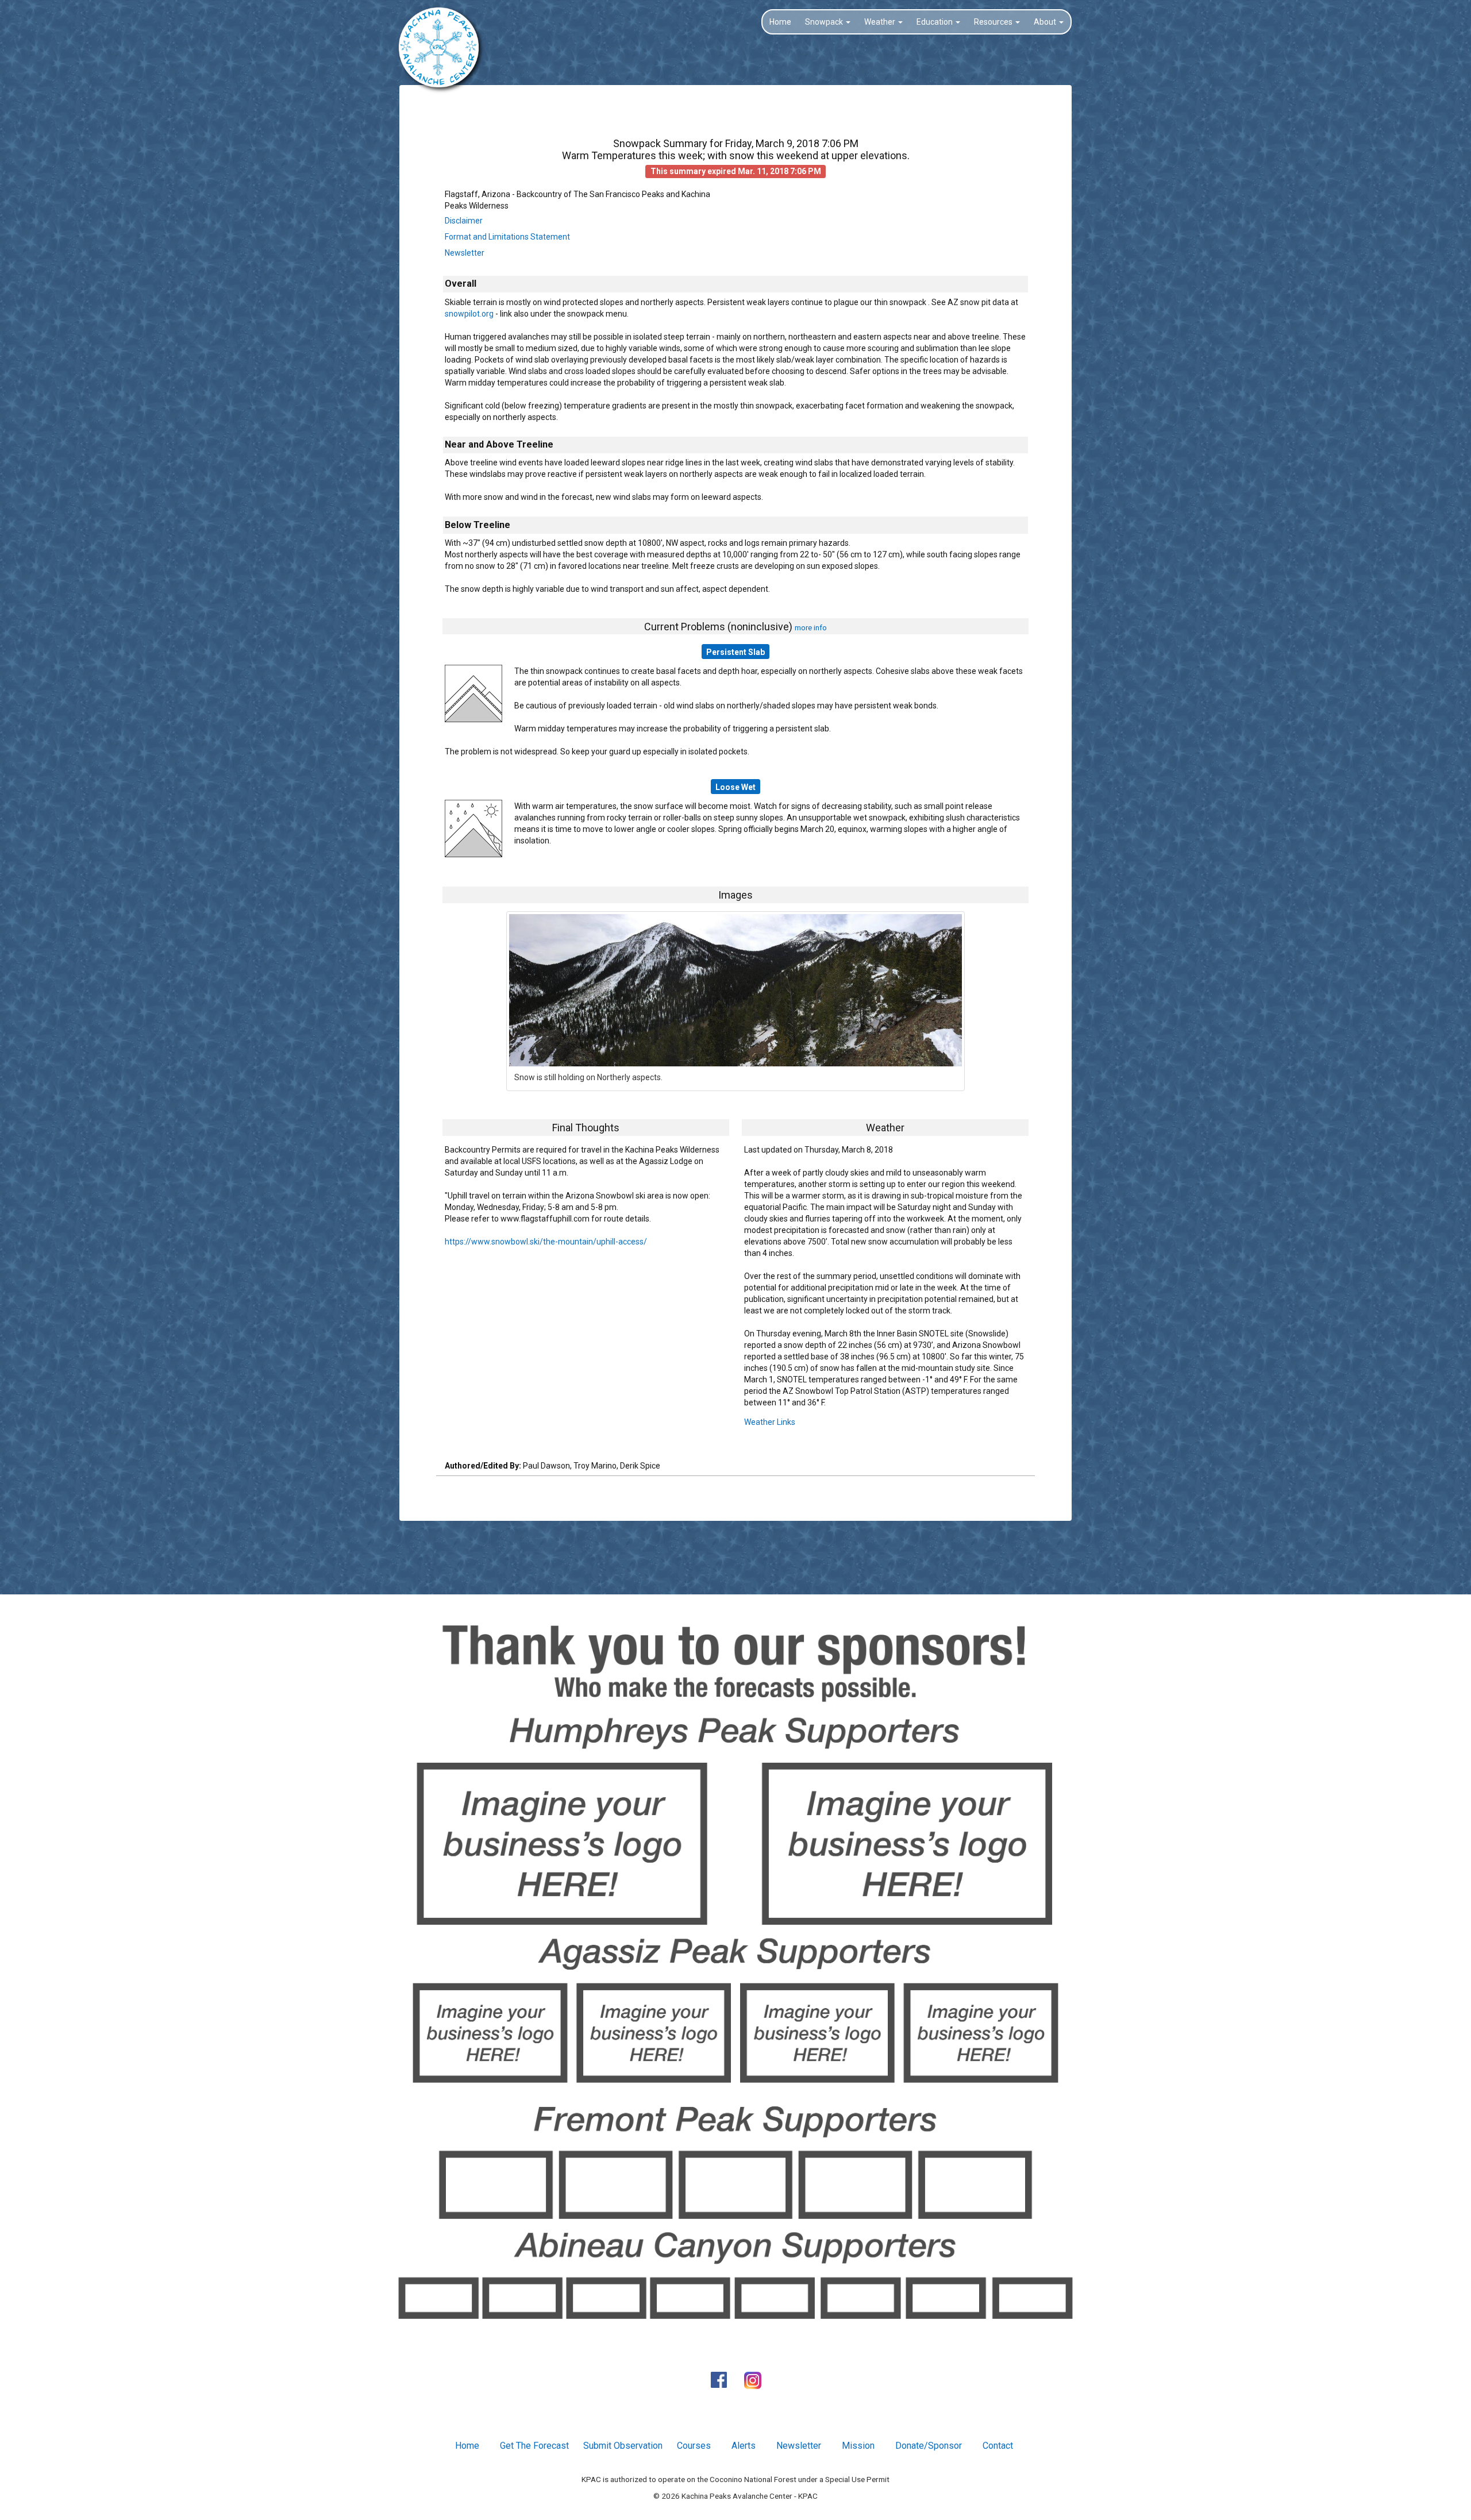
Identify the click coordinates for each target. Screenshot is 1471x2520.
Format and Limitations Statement (507, 237)
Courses (694, 2446)
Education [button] (935, 22)
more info (811, 627)
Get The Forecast (534, 2446)
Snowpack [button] (825, 22)
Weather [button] (881, 22)
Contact (998, 2446)
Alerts (744, 2446)
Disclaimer (464, 221)
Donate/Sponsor (929, 2446)
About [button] (1046, 22)
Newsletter (465, 253)
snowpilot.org (469, 314)
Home (780, 22)
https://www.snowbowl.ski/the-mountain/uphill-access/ (546, 1242)
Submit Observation (623, 2446)
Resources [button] (994, 22)
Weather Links (770, 1422)
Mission (858, 2446)
